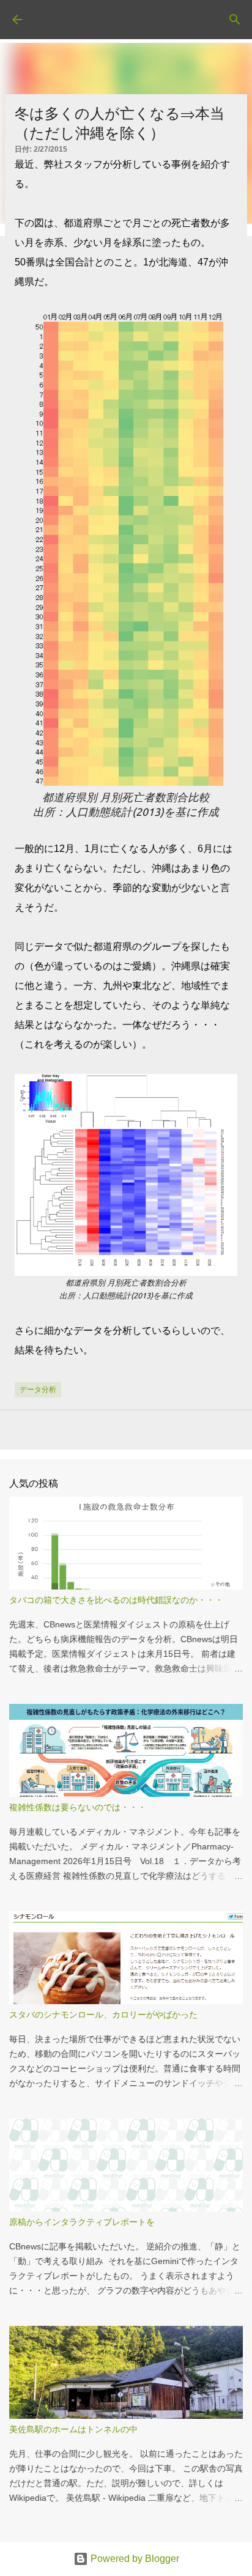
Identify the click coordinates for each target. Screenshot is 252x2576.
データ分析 (38, 1390)
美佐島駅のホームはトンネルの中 (73, 2429)
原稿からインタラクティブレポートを (82, 2222)
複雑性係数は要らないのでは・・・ (78, 1807)
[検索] (235, 20)
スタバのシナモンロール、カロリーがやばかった (103, 2015)
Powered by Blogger (134, 2559)
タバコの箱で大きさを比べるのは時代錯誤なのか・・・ (116, 1600)
